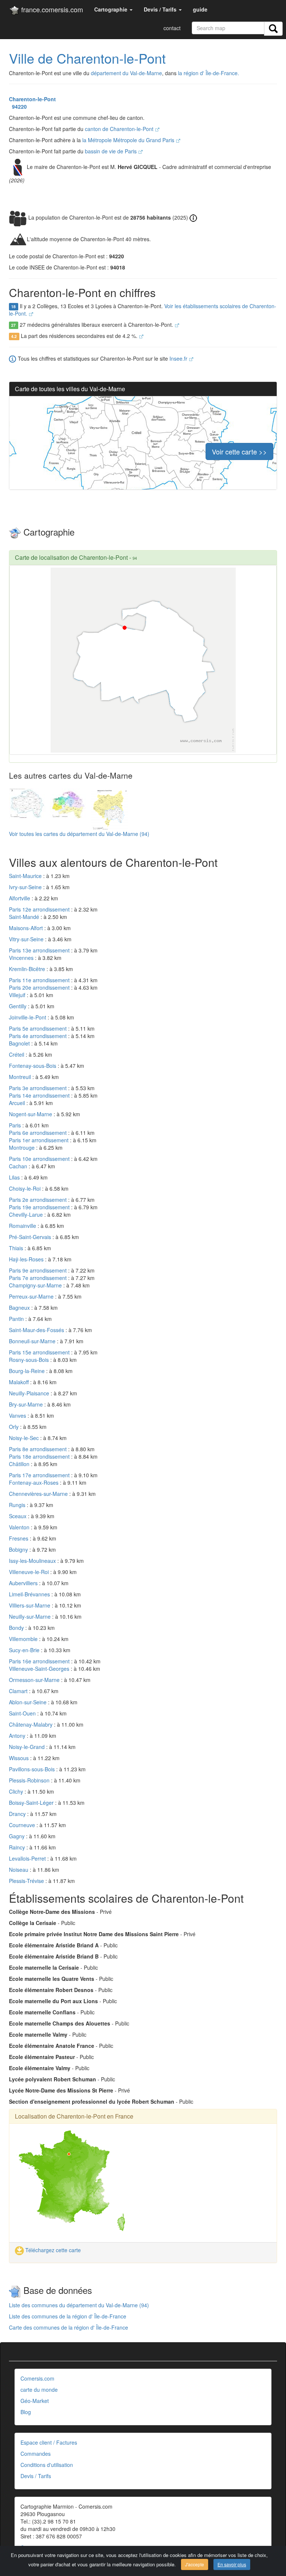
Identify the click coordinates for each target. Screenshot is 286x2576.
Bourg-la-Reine (28, 1371)
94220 (18, 106)
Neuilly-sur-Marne (31, 1616)
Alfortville (20, 898)
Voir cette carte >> (239, 451)
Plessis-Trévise (27, 1881)
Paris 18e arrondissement (40, 1456)
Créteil (17, 1054)
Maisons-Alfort (27, 928)
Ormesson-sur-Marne (35, 1680)
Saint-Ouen (23, 1713)
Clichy (17, 1791)
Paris (16, 1125)
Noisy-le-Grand (28, 1747)
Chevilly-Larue (27, 1214)
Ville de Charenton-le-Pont (87, 58)
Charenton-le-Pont (32, 99)
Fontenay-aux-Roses (34, 1482)
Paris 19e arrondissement (40, 1207)
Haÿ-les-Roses (27, 1259)
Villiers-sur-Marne (30, 1605)
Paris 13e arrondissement (40, 950)
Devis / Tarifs (36, 2476)
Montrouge (23, 1147)
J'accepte (195, 2564)
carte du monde (39, 2390)
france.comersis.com (51, 9)
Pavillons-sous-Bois (33, 1769)
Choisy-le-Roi (26, 1188)
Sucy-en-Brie (25, 1650)
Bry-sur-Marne (27, 1404)
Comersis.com (37, 2378)
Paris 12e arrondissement (40, 909)
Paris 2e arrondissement (39, 1200)
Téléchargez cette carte (52, 2250)
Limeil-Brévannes (30, 1594)
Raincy (18, 1847)
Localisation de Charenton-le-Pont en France (74, 2116)
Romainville (23, 1226)
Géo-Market (35, 2401)
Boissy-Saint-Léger (32, 1803)
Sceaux (18, 1516)
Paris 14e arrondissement (40, 1095)
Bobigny (19, 1549)
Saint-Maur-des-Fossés (37, 1330)
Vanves (18, 1415)
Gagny (18, 1836)
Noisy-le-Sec (25, 1438)
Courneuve (23, 1825)
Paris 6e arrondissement (39, 1133)
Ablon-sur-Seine (28, 1702)
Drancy (18, 1814)
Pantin (17, 1319)
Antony (18, 1736)
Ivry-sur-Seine (26, 887)
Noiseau (19, 1870)
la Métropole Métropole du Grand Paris (129, 140)
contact (172, 28)
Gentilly (18, 1006)
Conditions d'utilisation (47, 2465)
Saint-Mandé (25, 917)
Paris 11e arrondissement (40, 980)
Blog (26, 2412)
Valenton (20, 1527)
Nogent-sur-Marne (31, 1114)
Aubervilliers (24, 1583)
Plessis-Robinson (30, 1780)
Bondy (17, 1628)
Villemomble (24, 1639)
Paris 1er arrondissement (39, 1140)
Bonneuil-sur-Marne (33, 1341)
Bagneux (20, 1308)
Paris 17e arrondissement (40, 1475)
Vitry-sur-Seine (27, 939)
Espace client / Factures (49, 2442)
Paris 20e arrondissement (40, 987)
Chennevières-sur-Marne (39, 1494)
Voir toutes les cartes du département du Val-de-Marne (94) (79, 834)
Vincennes (22, 958)
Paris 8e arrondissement (39, 1449)
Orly (15, 1427)
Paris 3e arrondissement (39, 1088)
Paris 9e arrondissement (39, 1270)
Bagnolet (20, 1043)
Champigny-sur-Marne (36, 1285)
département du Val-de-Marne (126, 73)
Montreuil (21, 1077)
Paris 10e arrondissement (40, 1159)
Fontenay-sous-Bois (33, 1066)
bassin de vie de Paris (112, 151)
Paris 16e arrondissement (40, 1661)
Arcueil (18, 1103)
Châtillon (20, 1464)
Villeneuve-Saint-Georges (40, 1669)
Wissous (20, 1758)
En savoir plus (232, 2564)
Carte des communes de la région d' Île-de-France (69, 2327)
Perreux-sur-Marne (32, 1296)
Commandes (36, 2454)
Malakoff (20, 1382)
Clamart (19, 1691)
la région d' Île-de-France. (209, 73)
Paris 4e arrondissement (39, 1036)
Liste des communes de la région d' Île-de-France (68, 2316)
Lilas (15, 1177)
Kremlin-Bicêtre (28, 969)
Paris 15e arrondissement (40, 1352)
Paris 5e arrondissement (39, 1028)
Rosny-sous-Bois (30, 1360)
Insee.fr (179, 358)
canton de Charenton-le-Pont (120, 129)
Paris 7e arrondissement (39, 1278)
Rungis (18, 1505)
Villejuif (18, 995)
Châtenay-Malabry (31, 1724)
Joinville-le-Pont (28, 1017)
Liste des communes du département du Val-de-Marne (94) (79, 2305)
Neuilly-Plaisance (30, 1393)
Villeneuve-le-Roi (30, 1572)
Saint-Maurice (26, 876)
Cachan (19, 1166)
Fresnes (19, 1538)
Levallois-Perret (28, 1858)
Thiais (17, 1248)
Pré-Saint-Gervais (31, 1237)
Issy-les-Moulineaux (33, 1561)
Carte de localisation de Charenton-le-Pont (71, 557)
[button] (113, 9)
